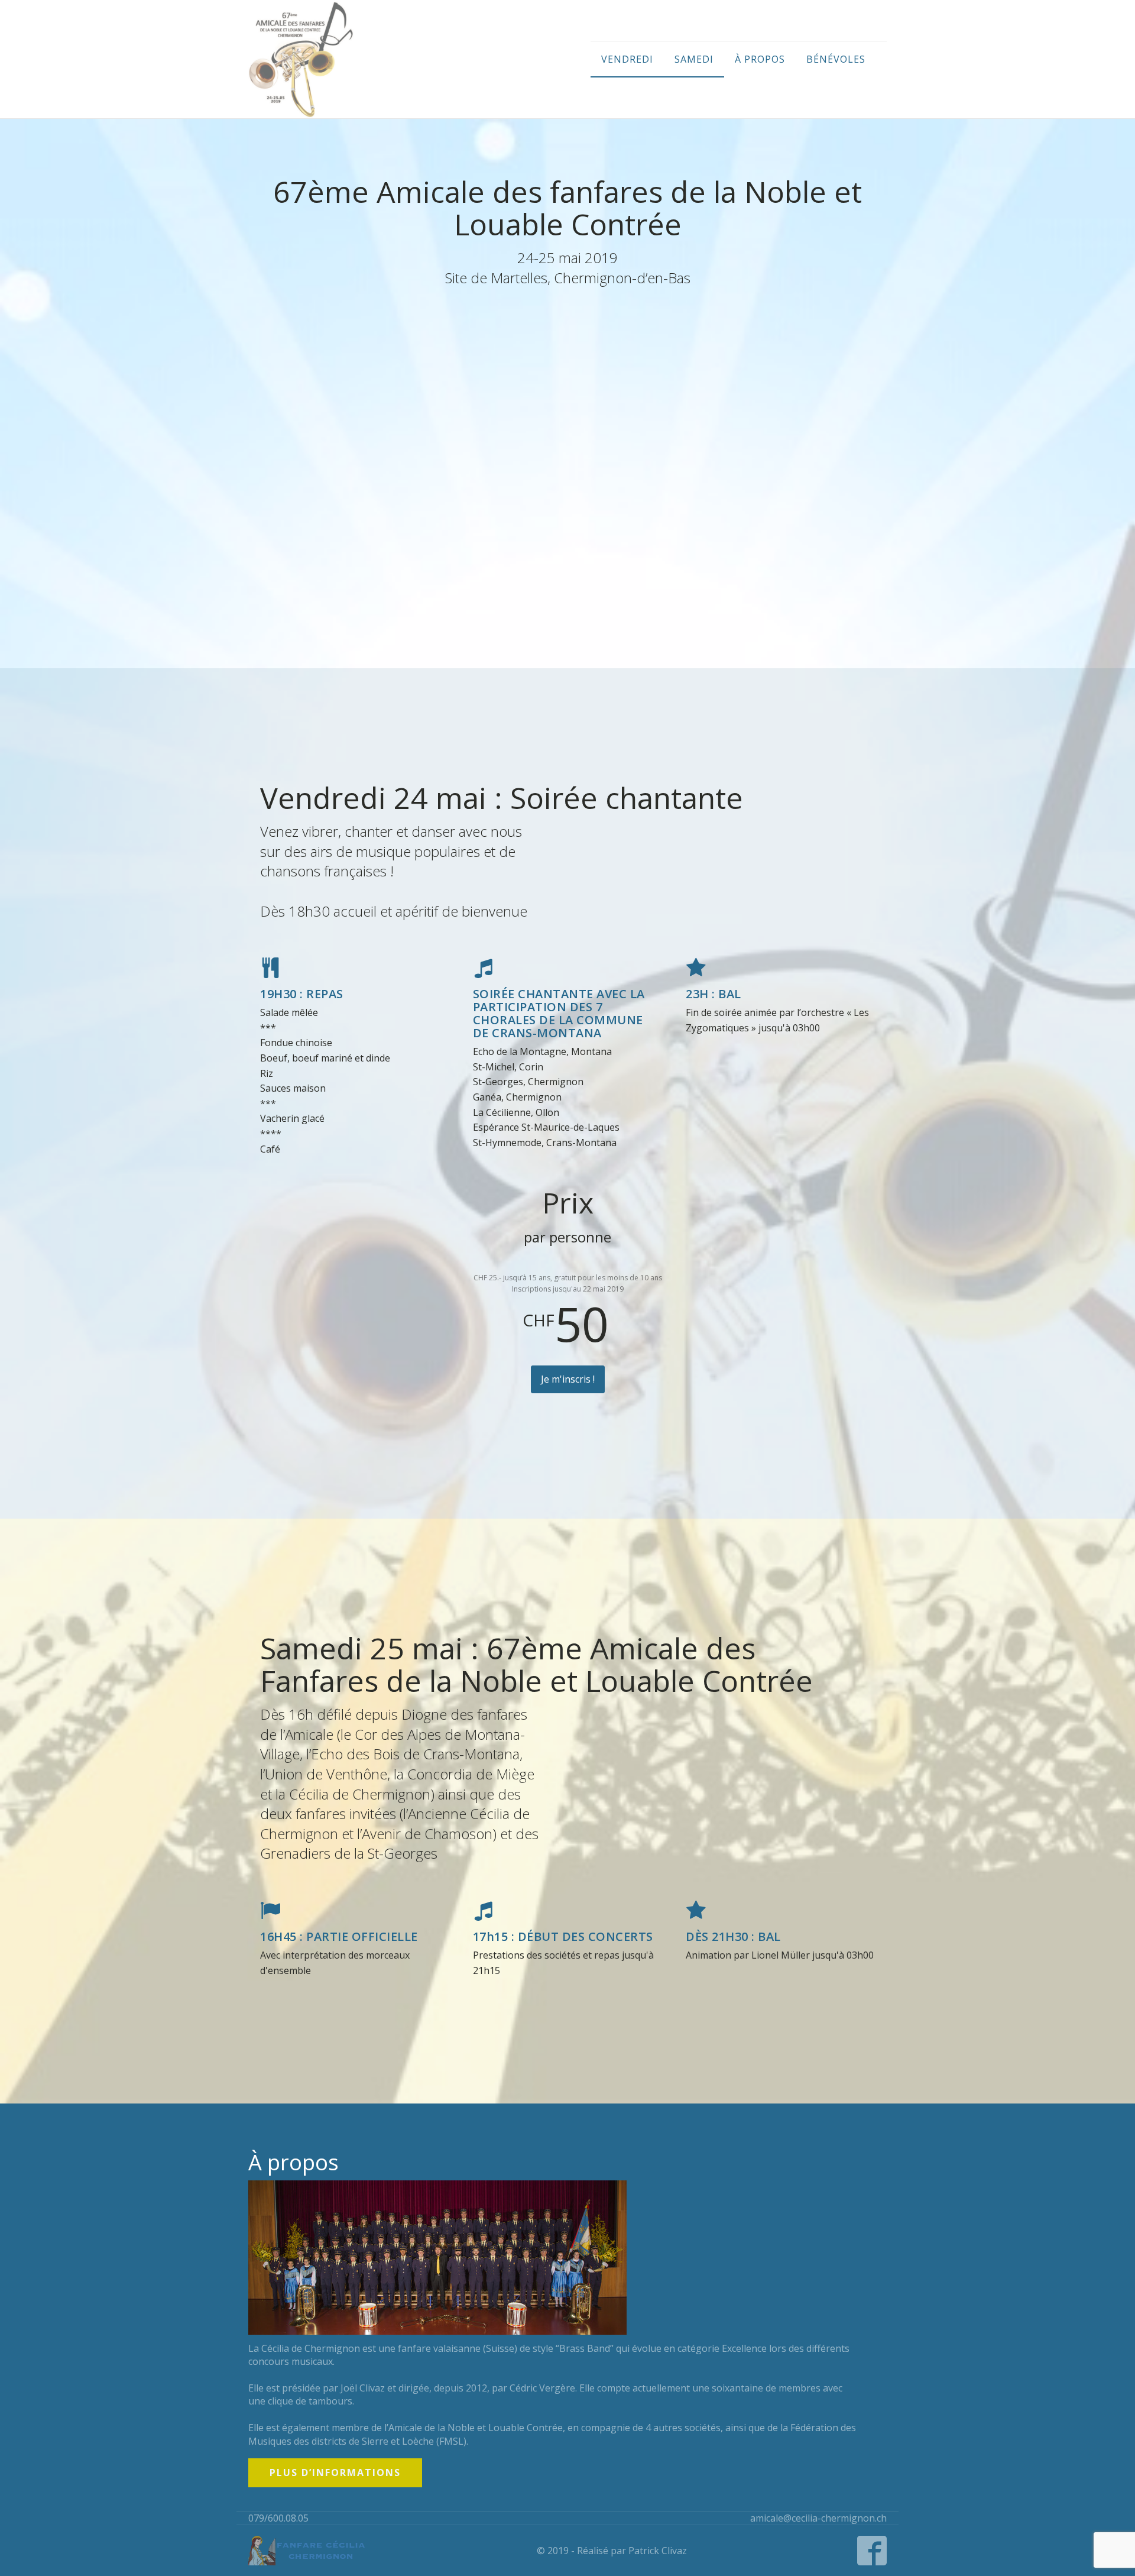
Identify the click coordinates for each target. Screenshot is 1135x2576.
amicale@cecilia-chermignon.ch (818, 2518)
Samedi (694, 59)
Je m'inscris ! (568, 1379)
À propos (760, 59)
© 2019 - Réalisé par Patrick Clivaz (612, 2551)
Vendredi (627, 59)
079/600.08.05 (278, 2518)
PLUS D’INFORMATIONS (335, 2473)
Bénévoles (836, 59)
